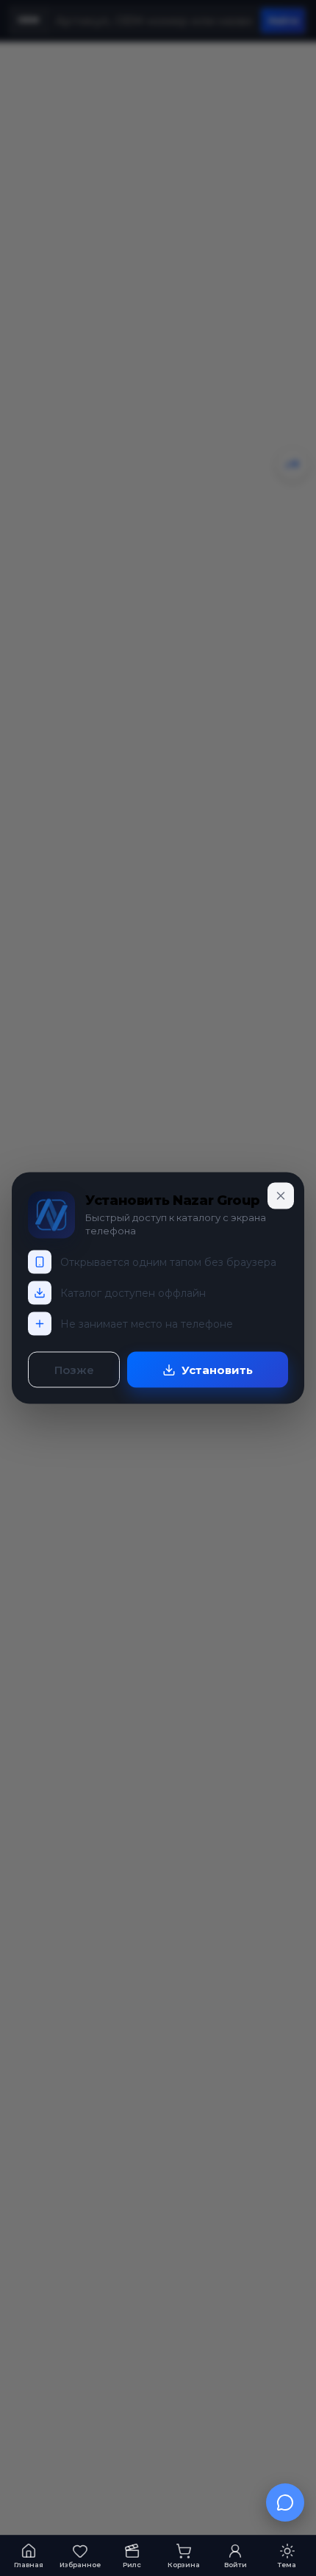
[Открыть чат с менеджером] (285, 2502)
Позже (74, 1370)
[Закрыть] (281, 1196)
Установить (217, 1370)
